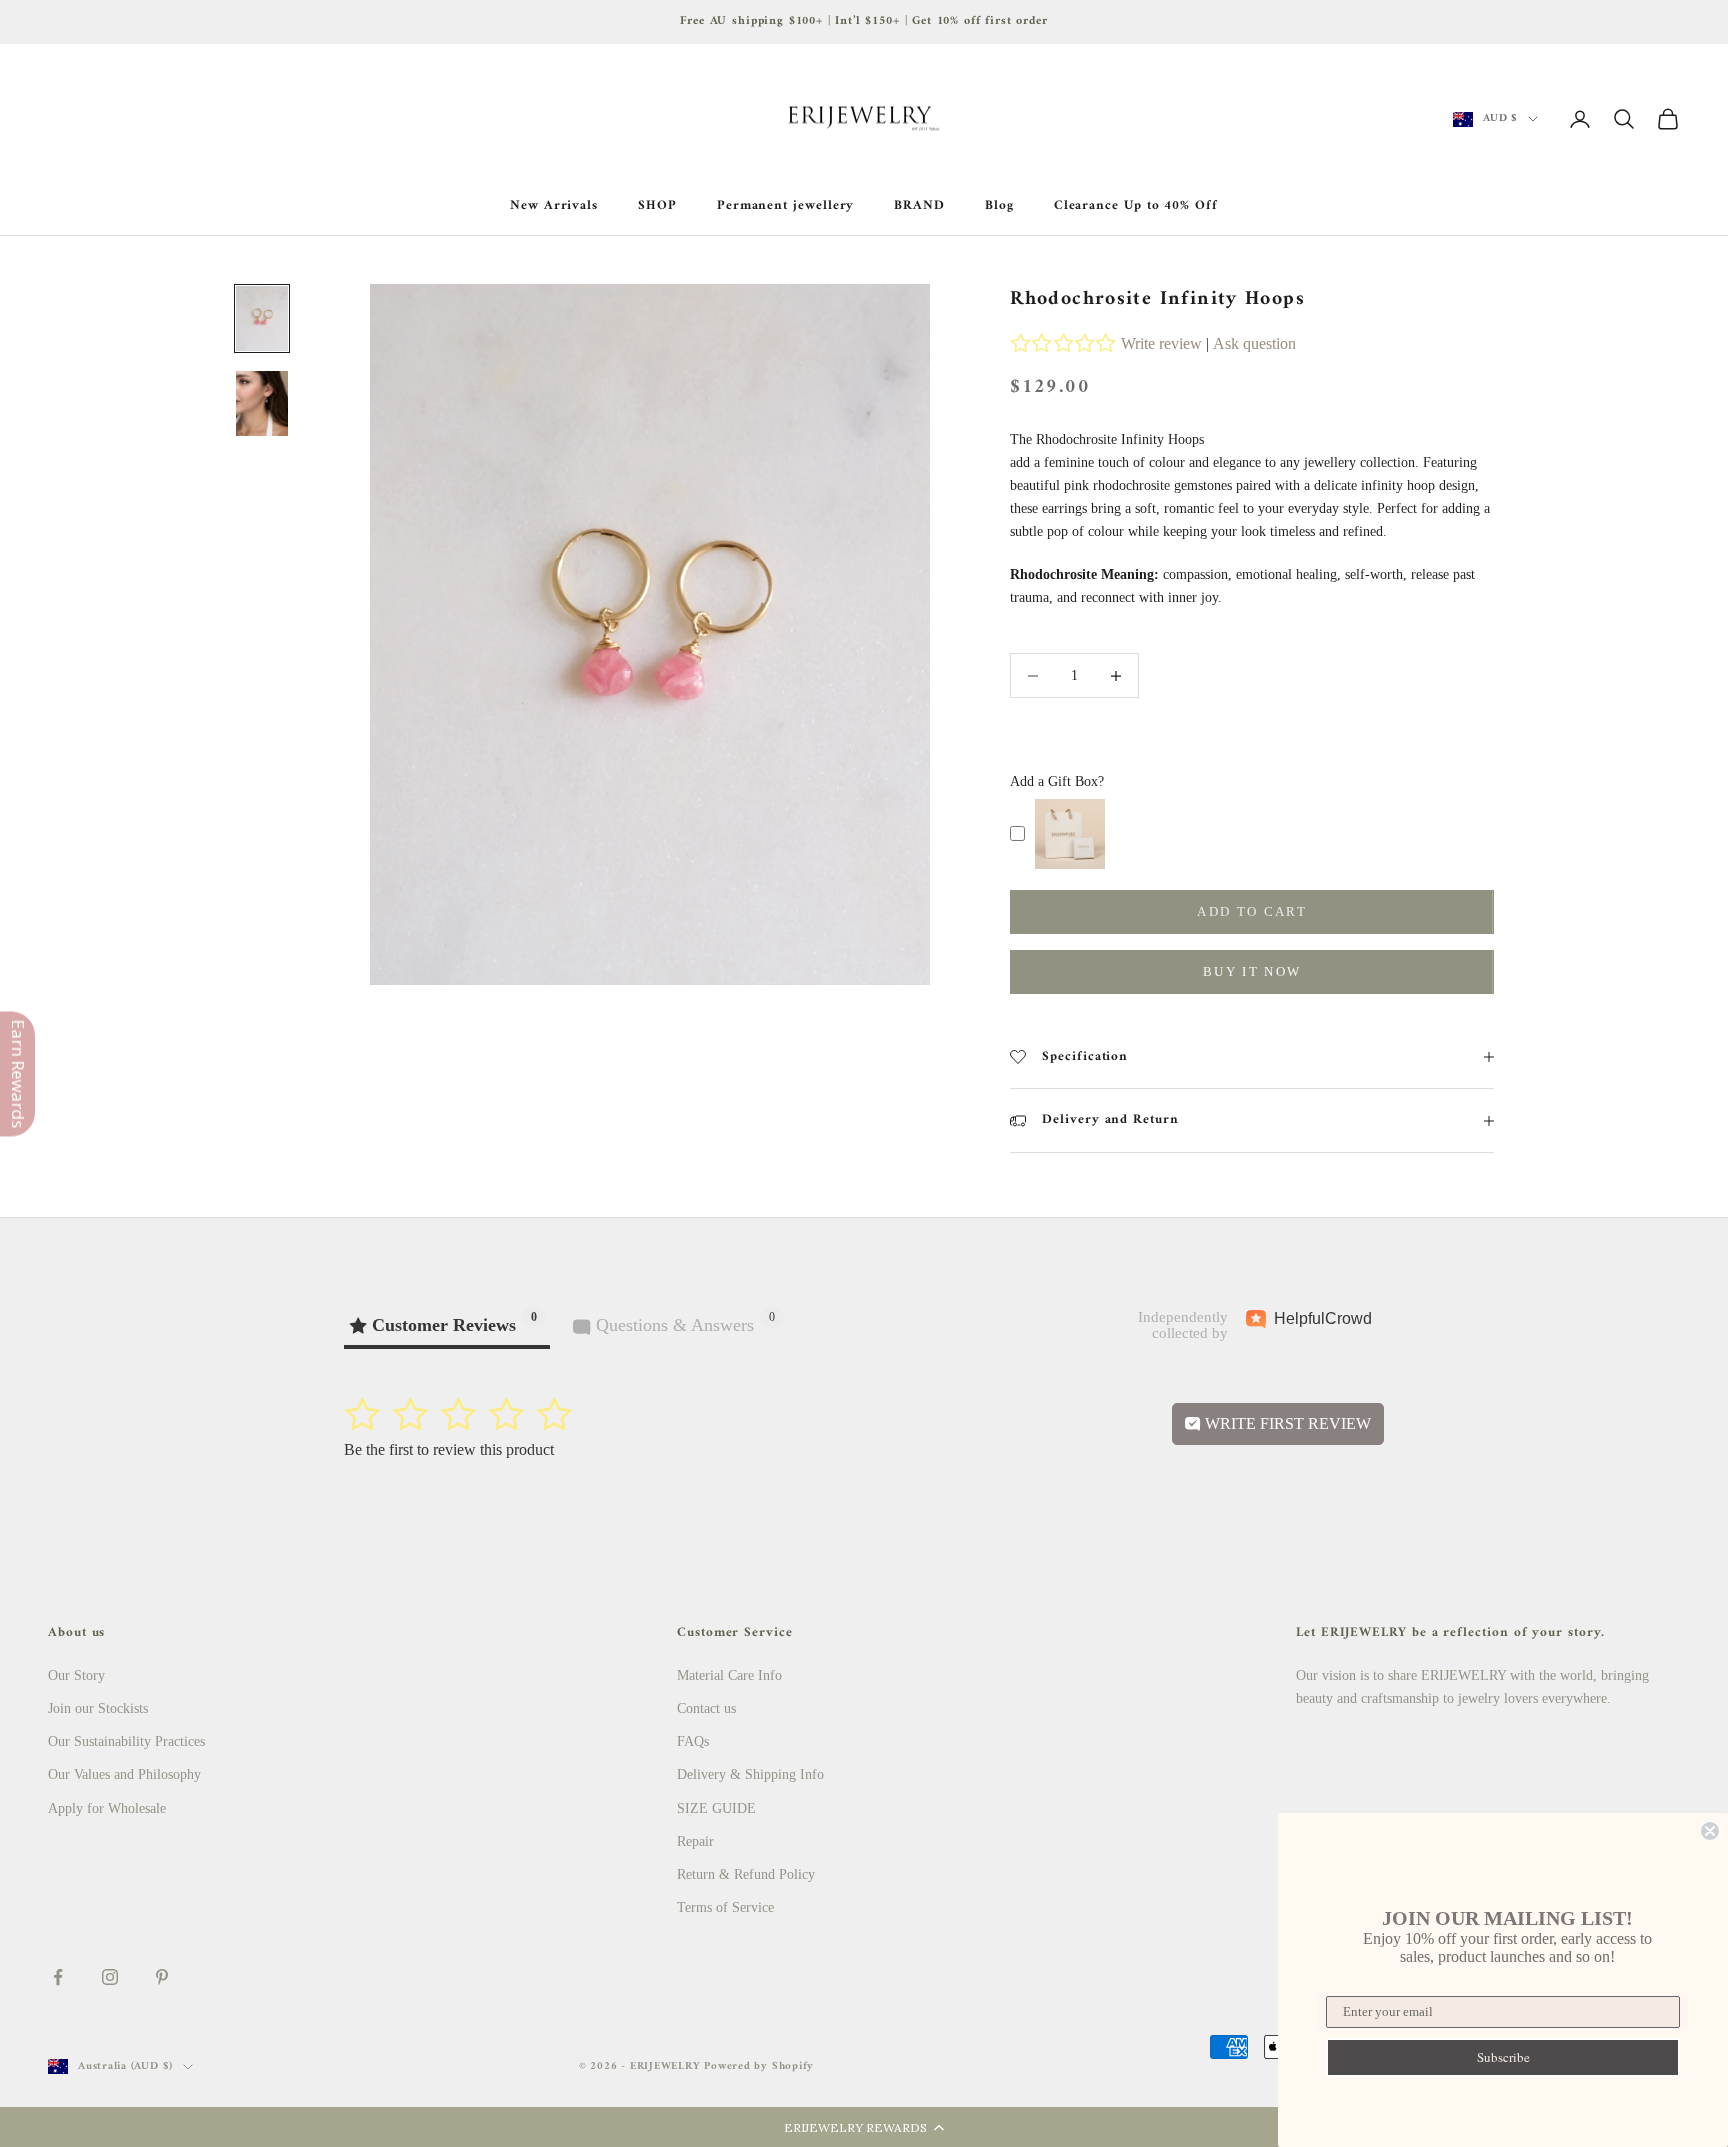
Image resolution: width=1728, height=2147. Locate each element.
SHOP (657, 206)
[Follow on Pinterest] (162, 1977)
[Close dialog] (1710, 1831)
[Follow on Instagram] (110, 1977)
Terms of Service (725, 1907)
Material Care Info (729, 1675)
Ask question (1254, 343)
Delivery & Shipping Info (750, 1774)
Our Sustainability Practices (126, 1741)
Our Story (76, 1675)
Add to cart (1252, 911)
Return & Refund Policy (746, 1874)
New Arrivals (554, 206)
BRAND (919, 206)
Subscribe (1503, 2057)
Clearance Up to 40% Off (1136, 206)
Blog (999, 206)
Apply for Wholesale (107, 1808)
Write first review (1286, 1423)
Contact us (706, 1708)
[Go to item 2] (262, 403)
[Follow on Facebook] (58, 1977)
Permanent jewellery (786, 206)
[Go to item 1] (262, 318)
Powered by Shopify (759, 2066)
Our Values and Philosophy (124, 1774)
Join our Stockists (98, 1708)
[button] (864, 2127)
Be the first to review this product (449, 1449)
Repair (695, 1841)
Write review (1161, 343)
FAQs (693, 1741)
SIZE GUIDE (716, 1808)
